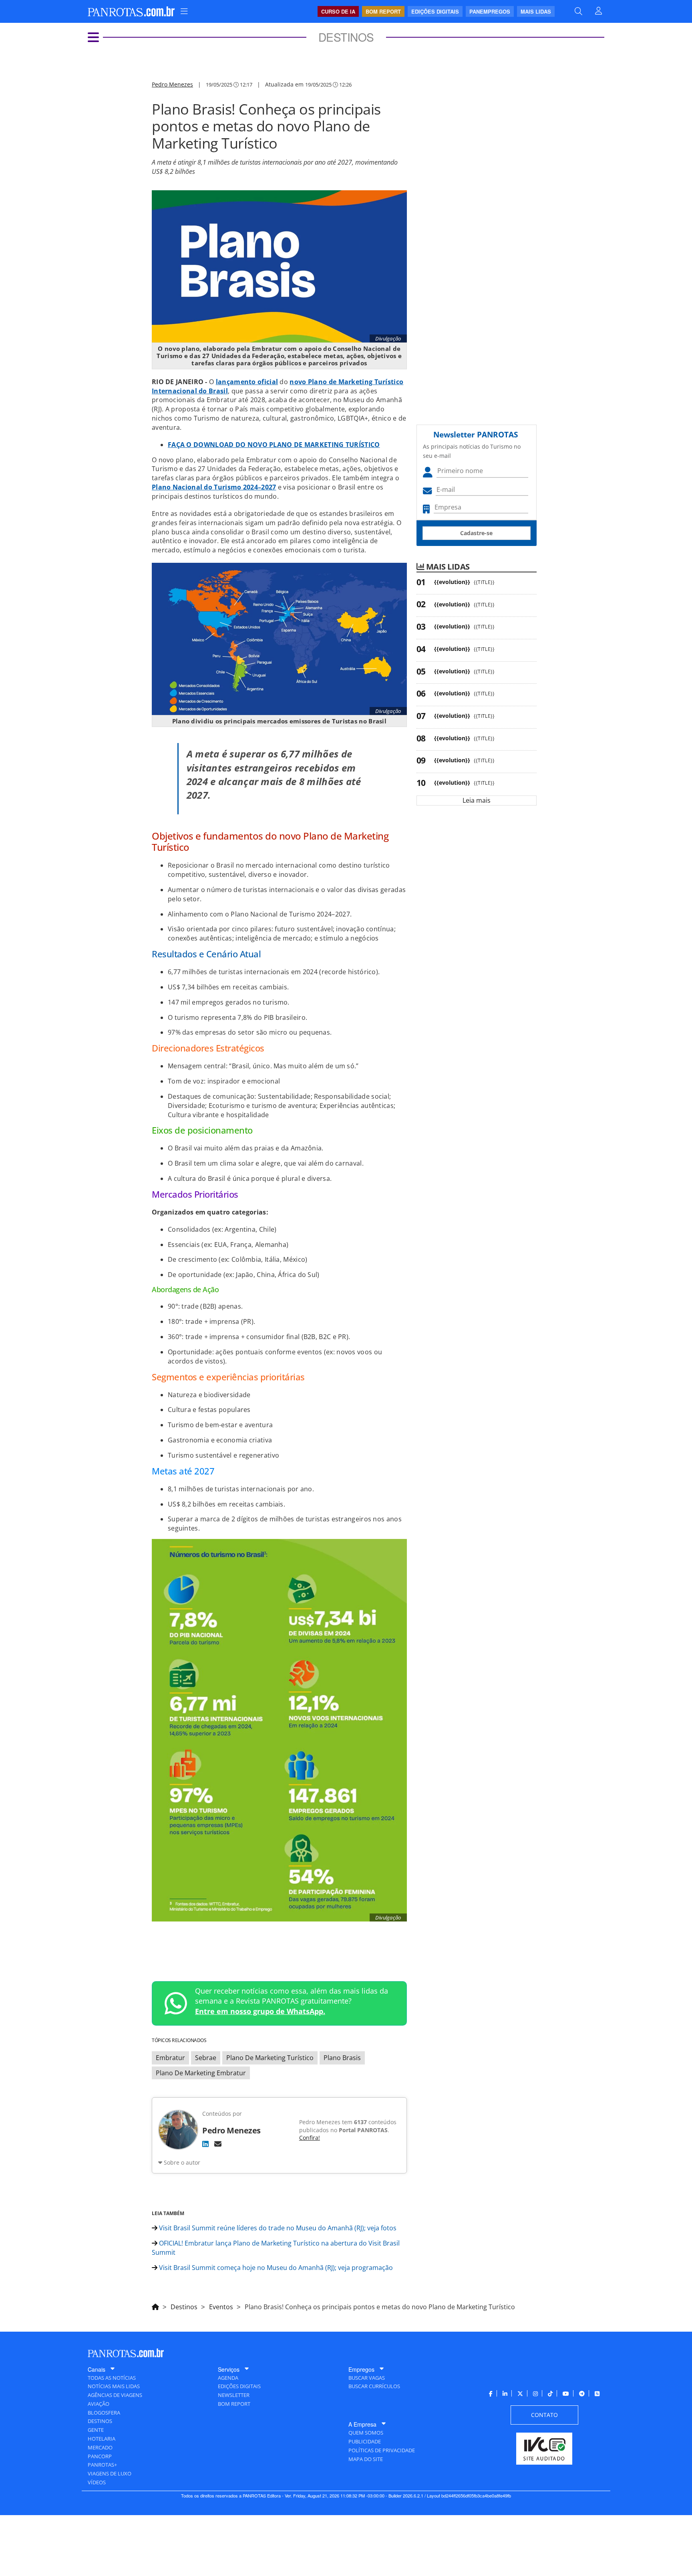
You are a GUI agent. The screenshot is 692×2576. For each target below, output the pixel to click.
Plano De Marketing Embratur (201, 2073)
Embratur (170, 2058)
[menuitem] (184, 11)
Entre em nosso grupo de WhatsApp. (260, 2011)
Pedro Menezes (172, 84)
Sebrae (206, 2058)
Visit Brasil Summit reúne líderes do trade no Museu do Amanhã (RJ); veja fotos (277, 2228)
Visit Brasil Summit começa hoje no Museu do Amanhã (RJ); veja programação (275, 2268)
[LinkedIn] (205, 2144)
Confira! (310, 2138)
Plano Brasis (342, 2058)
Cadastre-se (476, 533)
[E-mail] (218, 2144)
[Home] (155, 2306)
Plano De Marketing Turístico (270, 2058)
